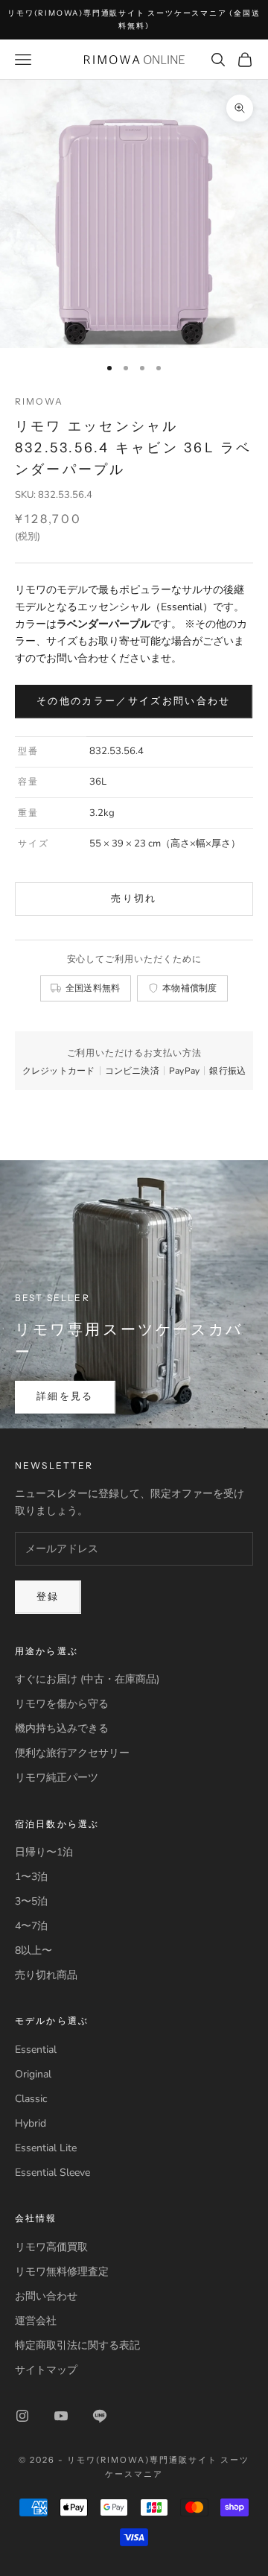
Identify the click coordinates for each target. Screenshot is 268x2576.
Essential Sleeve (52, 2172)
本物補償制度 (190, 988)
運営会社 (36, 2321)
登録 (48, 1597)
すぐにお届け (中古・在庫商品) (87, 1679)
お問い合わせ (46, 2296)
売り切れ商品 (46, 1975)
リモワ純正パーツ (57, 1778)
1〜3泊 (31, 1877)
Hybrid (31, 2123)
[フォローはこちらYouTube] (61, 2416)
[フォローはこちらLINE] (100, 2416)
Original (33, 2074)
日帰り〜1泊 (44, 1852)
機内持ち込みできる (62, 1728)
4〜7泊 (31, 1926)
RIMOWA (39, 401)
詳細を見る (65, 1396)
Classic (31, 2099)
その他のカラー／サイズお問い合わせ (134, 701)
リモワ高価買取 (51, 2247)
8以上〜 (33, 1950)
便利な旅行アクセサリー (72, 1753)
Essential (36, 2050)
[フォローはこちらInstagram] (22, 2416)
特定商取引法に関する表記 (77, 2345)
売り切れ (134, 899)
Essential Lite (46, 2148)
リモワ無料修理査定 (62, 2272)
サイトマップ (46, 2370)
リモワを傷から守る (62, 1704)
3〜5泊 (31, 1901)
